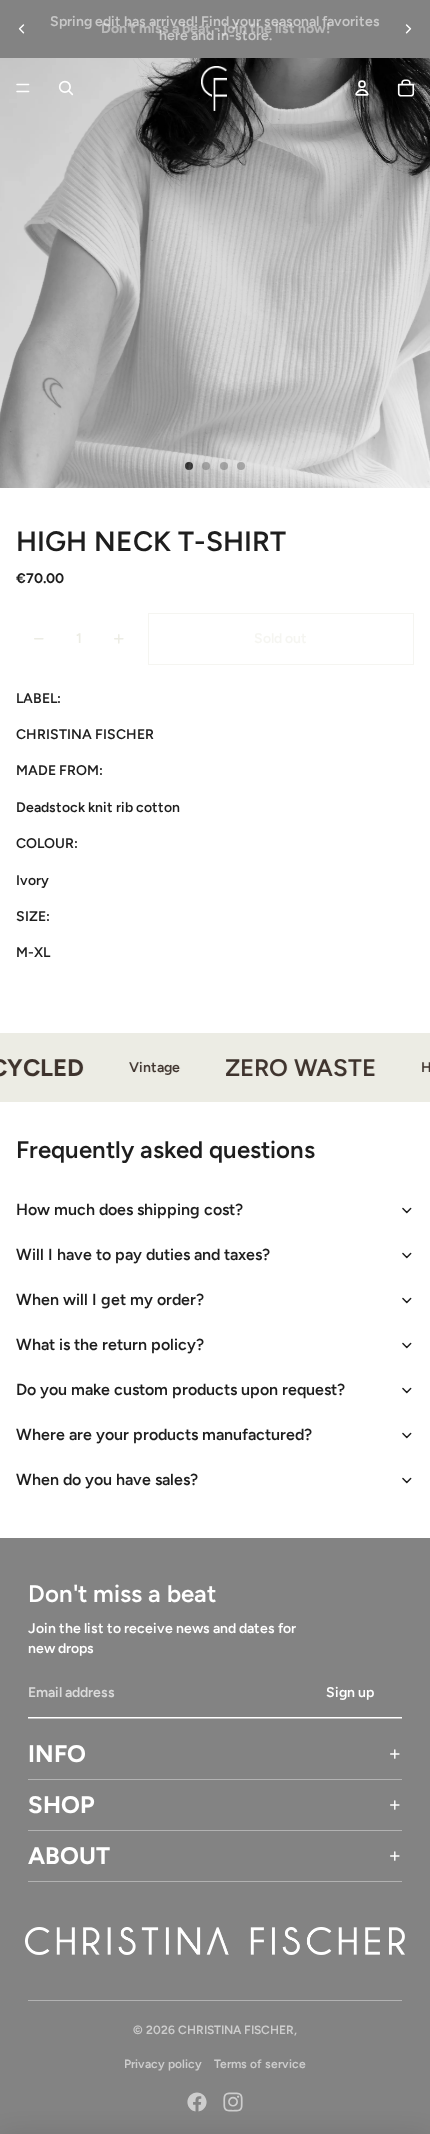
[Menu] (23, 88)
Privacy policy (163, 2064)
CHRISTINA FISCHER (236, 2030)
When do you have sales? (107, 1479)
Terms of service (260, 2064)
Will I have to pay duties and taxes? (143, 1254)
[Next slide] (408, 29)
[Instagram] (233, 2102)
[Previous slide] (22, 29)
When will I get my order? (110, 1299)
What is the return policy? (110, 1344)
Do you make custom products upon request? (180, 1389)
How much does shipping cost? (129, 1209)
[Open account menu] (362, 88)
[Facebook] (197, 2102)
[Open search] (66, 88)
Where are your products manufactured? (164, 1434)
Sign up (350, 1692)
